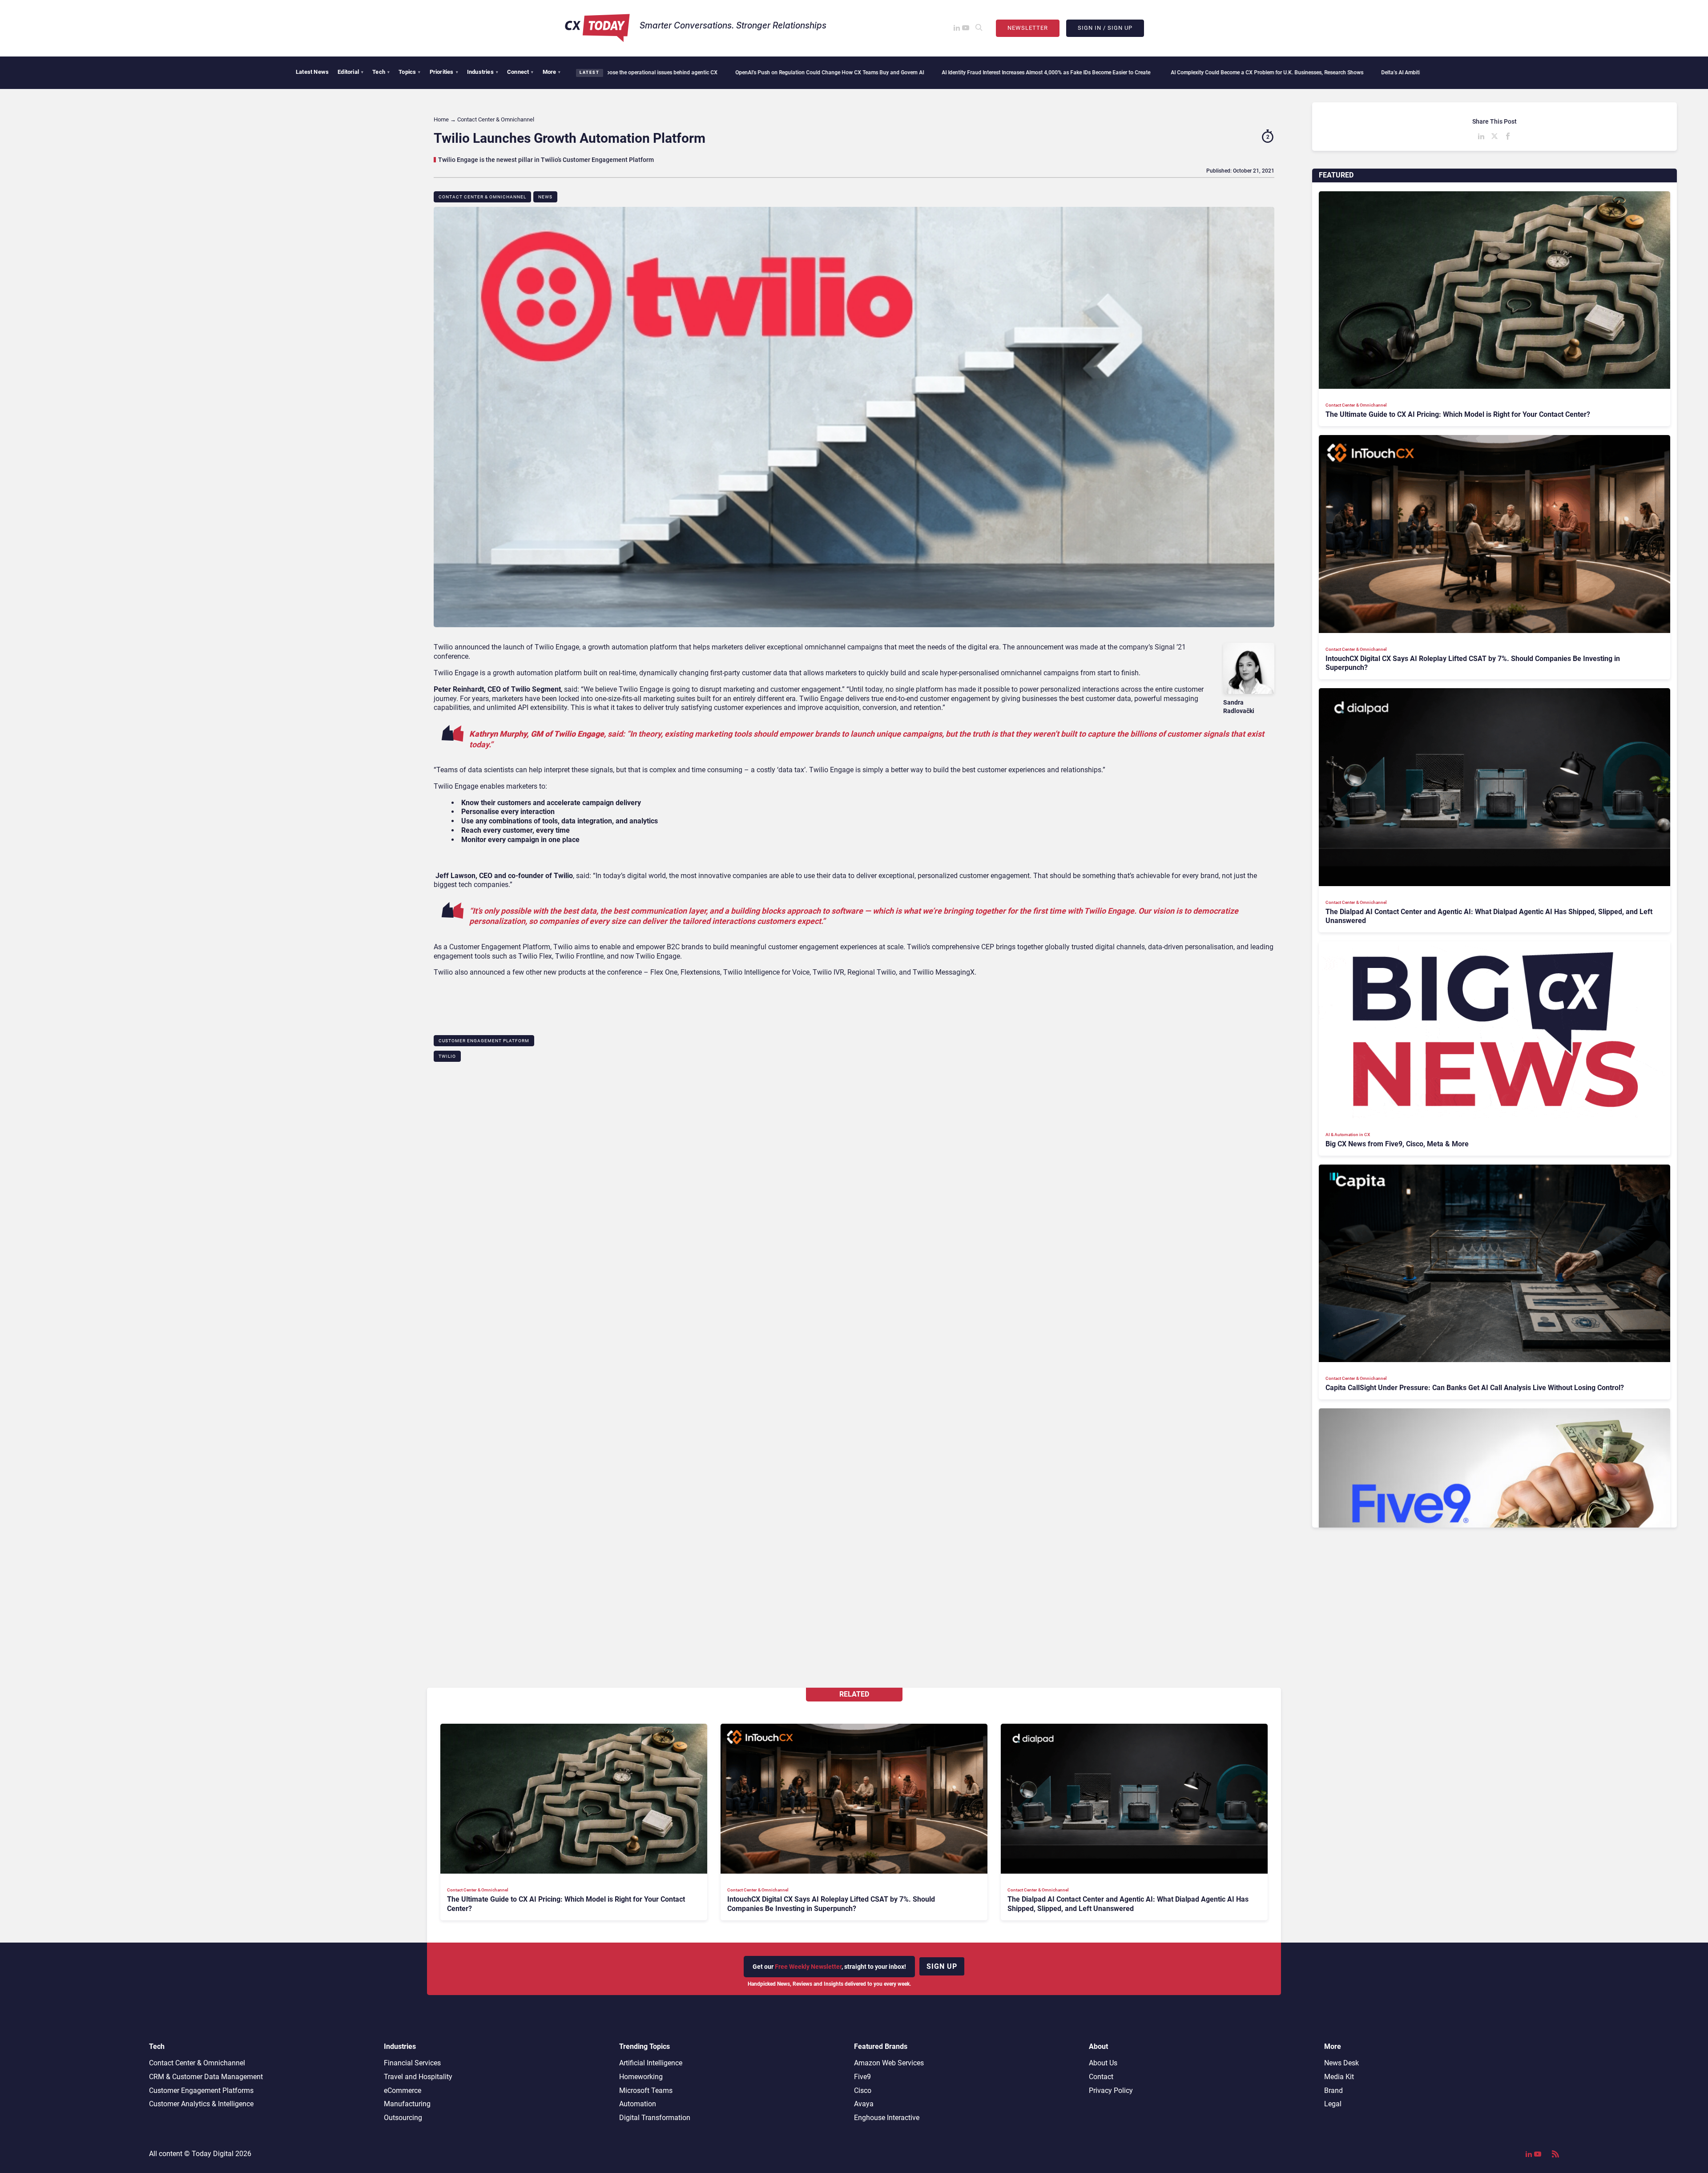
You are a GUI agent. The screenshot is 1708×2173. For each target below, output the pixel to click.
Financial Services (412, 2063)
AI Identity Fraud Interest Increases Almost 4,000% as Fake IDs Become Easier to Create (812, 73)
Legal (1333, 2104)
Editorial (350, 72)
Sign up (942, 1966)
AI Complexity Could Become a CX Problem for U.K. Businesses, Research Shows (1032, 73)
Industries (483, 72)
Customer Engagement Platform (484, 1041)
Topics (409, 72)
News (545, 197)
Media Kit (1339, 2077)
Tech (381, 72)
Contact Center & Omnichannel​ (482, 197)
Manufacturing (407, 2104)
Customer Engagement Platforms (201, 2090)
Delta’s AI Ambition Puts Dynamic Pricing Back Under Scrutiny (1220, 73)
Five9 (862, 2077)
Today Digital (213, 2154)
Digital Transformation (655, 2118)
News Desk (1341, 2063)
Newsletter (1028, 28)
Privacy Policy (1111, 2090)
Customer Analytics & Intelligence (201, 2104)
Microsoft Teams (646, 2090)
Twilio (447, 1056)
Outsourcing (403, 2118)
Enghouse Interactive (887, 2118)
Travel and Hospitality (418, 2077)
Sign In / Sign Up (1105, 28)
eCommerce (403, 2090)
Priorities (444, 72)
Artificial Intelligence (651, 2063)
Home (441, 119)
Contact (1101, 2077)
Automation (638, 2104)
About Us (1103, 2063)
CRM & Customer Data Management (206, 2077)
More (552, 72)
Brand (1333, 2090)
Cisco (863, 2090)
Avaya (864, 2104)
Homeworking (641, 2077)
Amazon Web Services (889, 2063)
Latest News (312, 72)
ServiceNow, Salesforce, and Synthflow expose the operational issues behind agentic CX (1417, 73)
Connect (520, 72)
